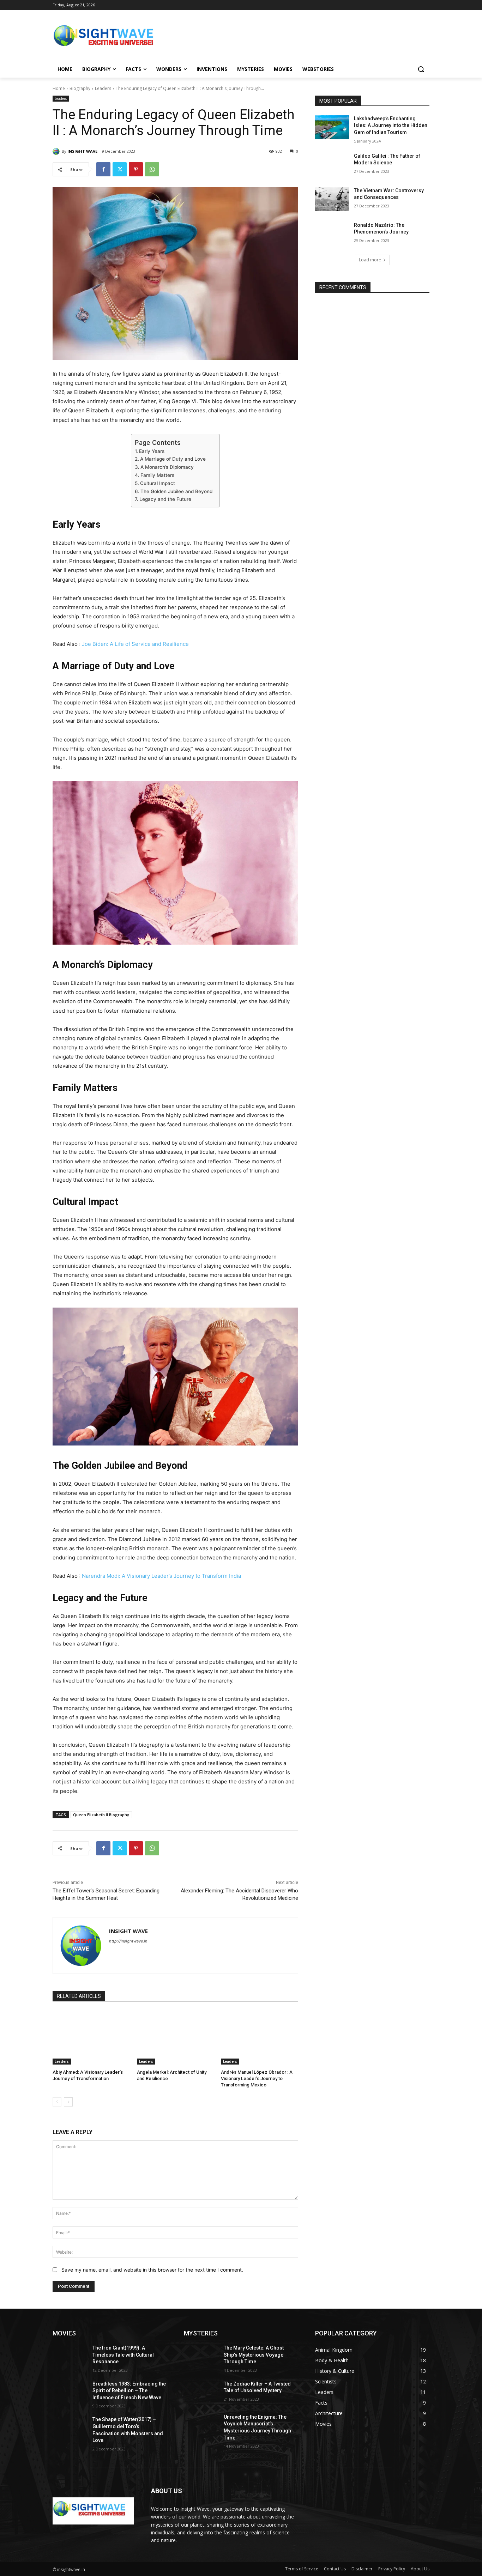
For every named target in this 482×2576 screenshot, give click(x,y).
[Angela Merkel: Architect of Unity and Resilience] (176, 2038)
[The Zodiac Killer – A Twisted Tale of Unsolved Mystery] (201, 2393)
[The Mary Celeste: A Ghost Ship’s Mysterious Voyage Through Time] (201, 2357)
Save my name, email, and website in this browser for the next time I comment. (152, 2270)
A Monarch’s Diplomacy (167, 467)
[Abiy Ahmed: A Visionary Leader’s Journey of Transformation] (91, 2038)
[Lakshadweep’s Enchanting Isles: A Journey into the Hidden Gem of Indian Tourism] (332, 127)
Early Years (152, 451)
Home (59, 88)
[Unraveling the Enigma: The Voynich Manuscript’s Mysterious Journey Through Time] (201, 2426)
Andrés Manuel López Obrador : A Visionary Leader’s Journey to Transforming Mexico (257, 2078)
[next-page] (68, 2102)
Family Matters (157, 475)
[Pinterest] (136, 169)
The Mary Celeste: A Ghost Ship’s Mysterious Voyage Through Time (254, 2355)
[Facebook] (103, 169)
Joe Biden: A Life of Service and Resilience (135, 644)
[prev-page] (57, 2102)
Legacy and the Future (165, 499)
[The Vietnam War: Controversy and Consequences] (332, 199)
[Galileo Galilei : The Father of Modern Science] (332, 165)
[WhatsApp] (152, 169)
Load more (370, 260)
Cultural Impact (158, 483)
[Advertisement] (294, 38)
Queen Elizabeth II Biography (101, 1815)
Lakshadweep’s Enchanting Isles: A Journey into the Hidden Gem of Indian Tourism (391, 125)
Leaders (103, 88)
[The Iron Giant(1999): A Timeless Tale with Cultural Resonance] (70, 2357)
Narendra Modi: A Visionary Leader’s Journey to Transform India (161, 1576)
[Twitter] (120, 169)
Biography (80, 88)
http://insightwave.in (128, 1941)
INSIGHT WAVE (82, 151)
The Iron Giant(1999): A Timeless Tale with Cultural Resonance (123, 2355)
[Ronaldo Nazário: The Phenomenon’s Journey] (332, 234)
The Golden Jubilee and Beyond (176, 491)
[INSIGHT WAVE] (57, 151)
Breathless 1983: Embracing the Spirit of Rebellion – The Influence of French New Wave (129, 2391)
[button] (421, 69)
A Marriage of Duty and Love (173, 459)
